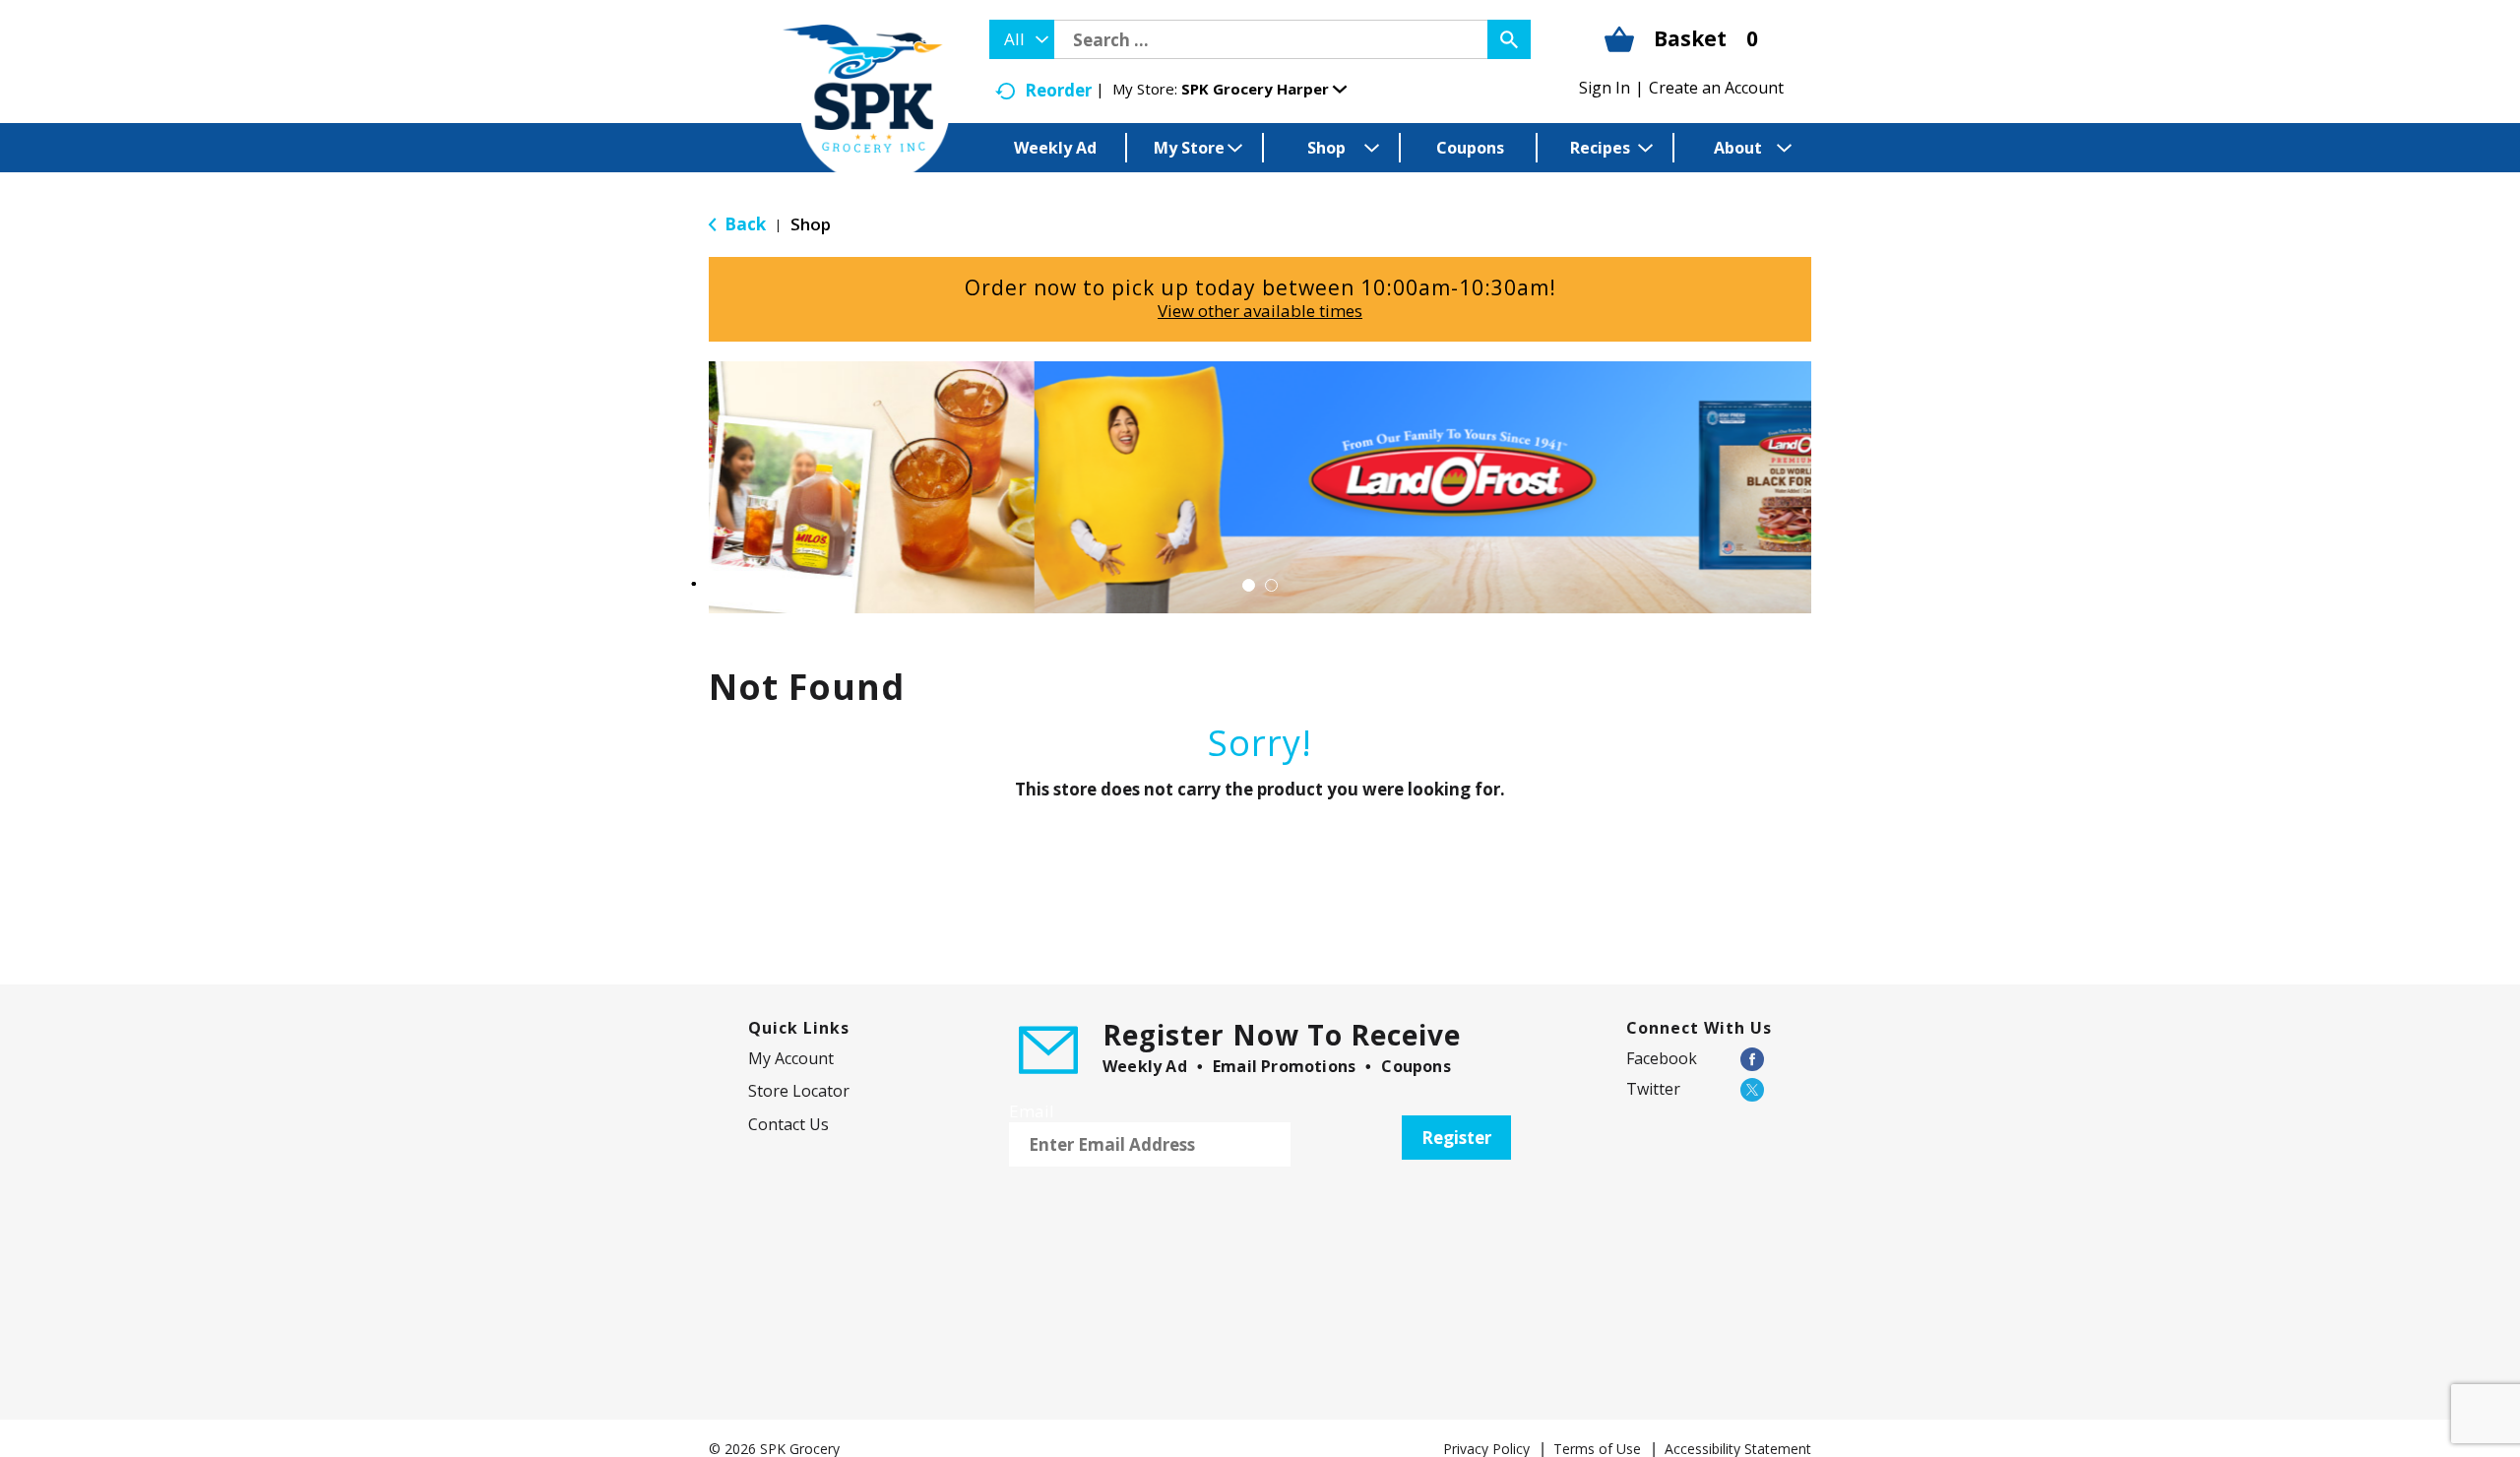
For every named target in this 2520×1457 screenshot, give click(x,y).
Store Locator (799, 1091)
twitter (1653, 1089)
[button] (1264, 89)
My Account (791, 1058)
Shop (811, 224)
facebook (1662, 1058)
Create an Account (1716, 88)
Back (743, 224)
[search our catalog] (1509, 39)
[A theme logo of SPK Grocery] (866, 104)
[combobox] (1022, 39)
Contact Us (788, 1124)
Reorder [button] (1058, 90)
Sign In (1605, 88)
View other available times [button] (1260, 311)
